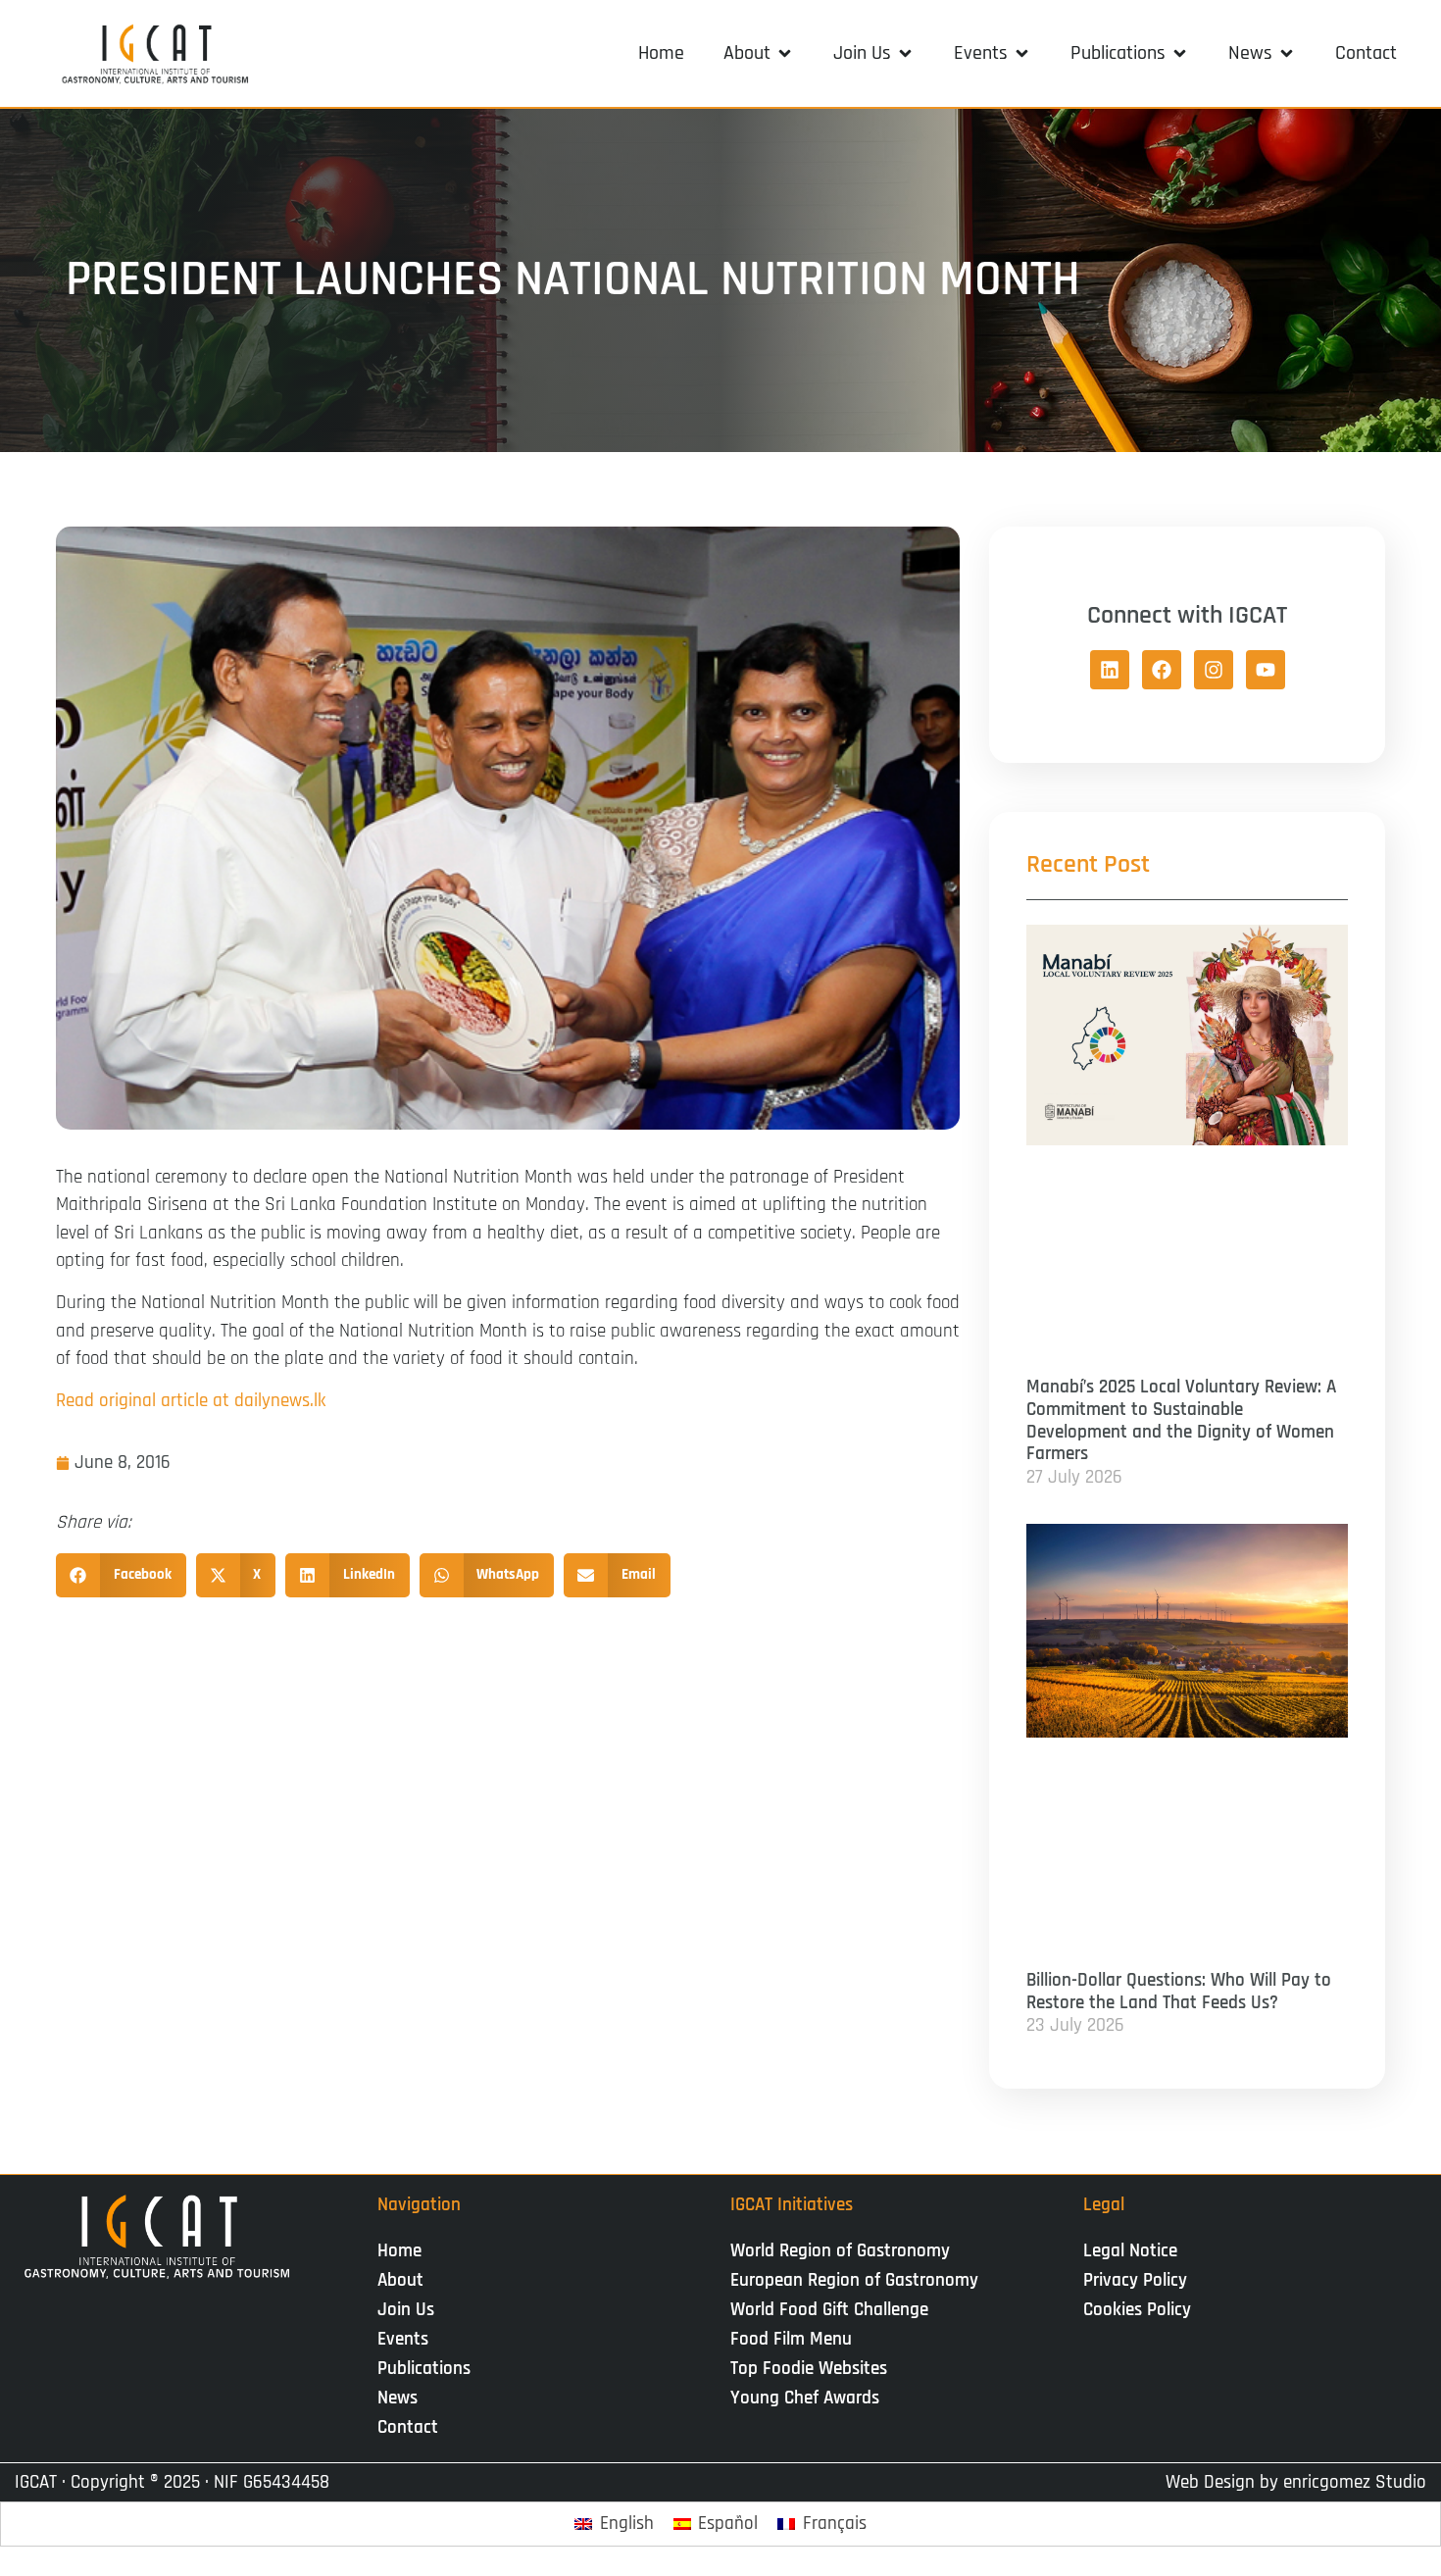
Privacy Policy (1135, 2280)
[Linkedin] (1110, 670)
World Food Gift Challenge (829, 2310)
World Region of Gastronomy (840, 2251)
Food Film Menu (791, 2339)
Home (399, 2251)
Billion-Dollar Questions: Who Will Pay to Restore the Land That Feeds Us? (1179, 1992)
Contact (408, 2427)
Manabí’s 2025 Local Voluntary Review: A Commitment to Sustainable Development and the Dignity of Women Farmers (1181, 1420)
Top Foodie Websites (809, 2369)
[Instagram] (1214, 670)
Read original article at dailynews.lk (191, 1401)
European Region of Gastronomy (854, 2280)
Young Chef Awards (805, 2398)
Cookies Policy (1137, 2310)
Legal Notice (1130, 2251)
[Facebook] (1162, 670)
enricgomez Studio (1355, 2482)
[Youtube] (1266, 670)
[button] (759, 53)
